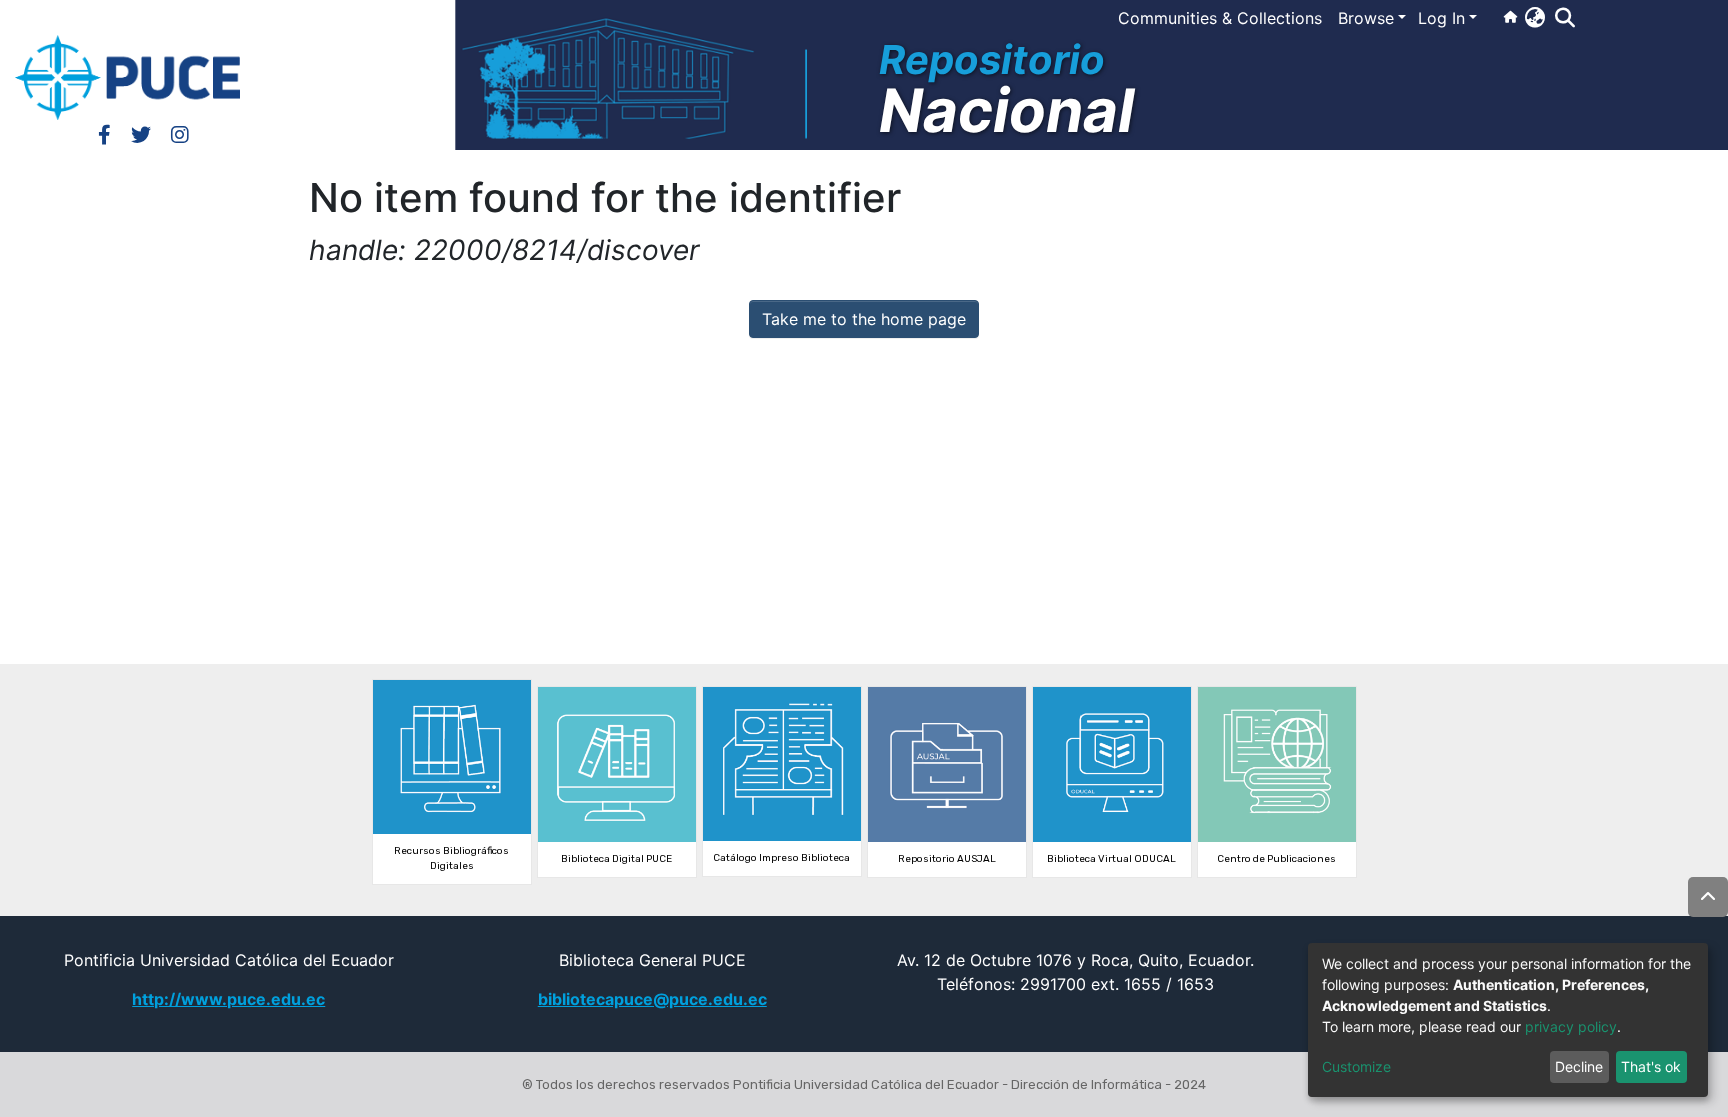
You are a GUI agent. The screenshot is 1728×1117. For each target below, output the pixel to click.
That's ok (1651, 1066)
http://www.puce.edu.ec (228, 999)
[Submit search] (1564, 18)
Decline (1579, 1066)
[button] (1534, 17)
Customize (1356, 1066)
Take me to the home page (864, 319)
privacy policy (1571, 1026)
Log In (1441, 18)
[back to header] (1708, 897)
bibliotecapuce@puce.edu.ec (652, 999)
